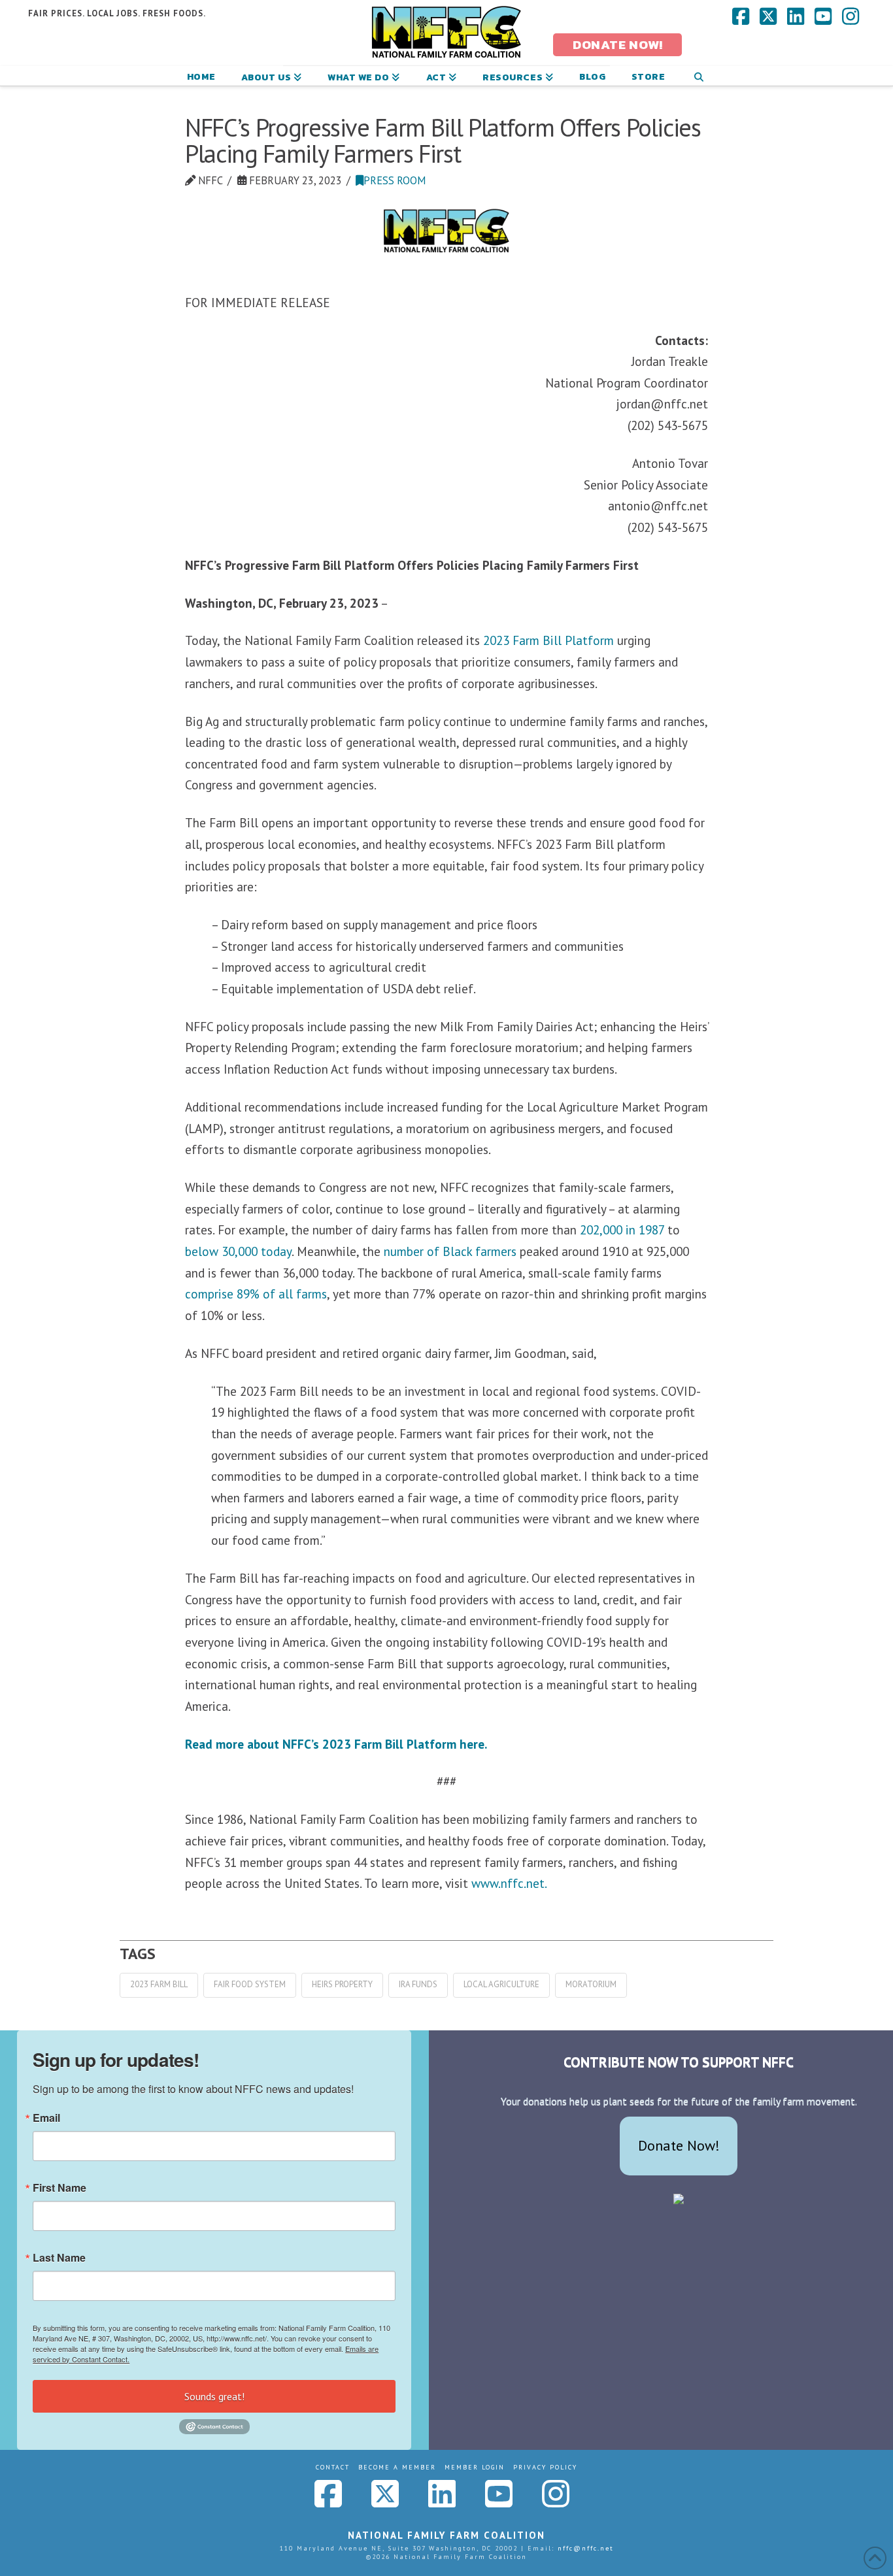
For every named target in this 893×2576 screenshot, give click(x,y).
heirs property (342, 1984)
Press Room (395, 180)
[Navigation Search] (699, 76)
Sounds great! (214, 2396)
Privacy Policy (545, 2467)
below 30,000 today (238, 1251)
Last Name (59, 2258)
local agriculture (501, 1984)
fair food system (250, 1984)
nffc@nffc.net (586, 2548)
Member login (475, 2467)
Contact (333, 2467)
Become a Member (397, 2467)
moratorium (591, 1984)
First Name (59, 2188)
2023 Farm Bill (159, 1984)
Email (46, 2118)
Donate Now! (679, 2145)
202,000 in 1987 (622, 1230)
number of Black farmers (450, 1251)
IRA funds (418, 1984)
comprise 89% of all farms (256, 1294)
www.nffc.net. (509, 1883)
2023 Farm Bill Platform (548, 640)
